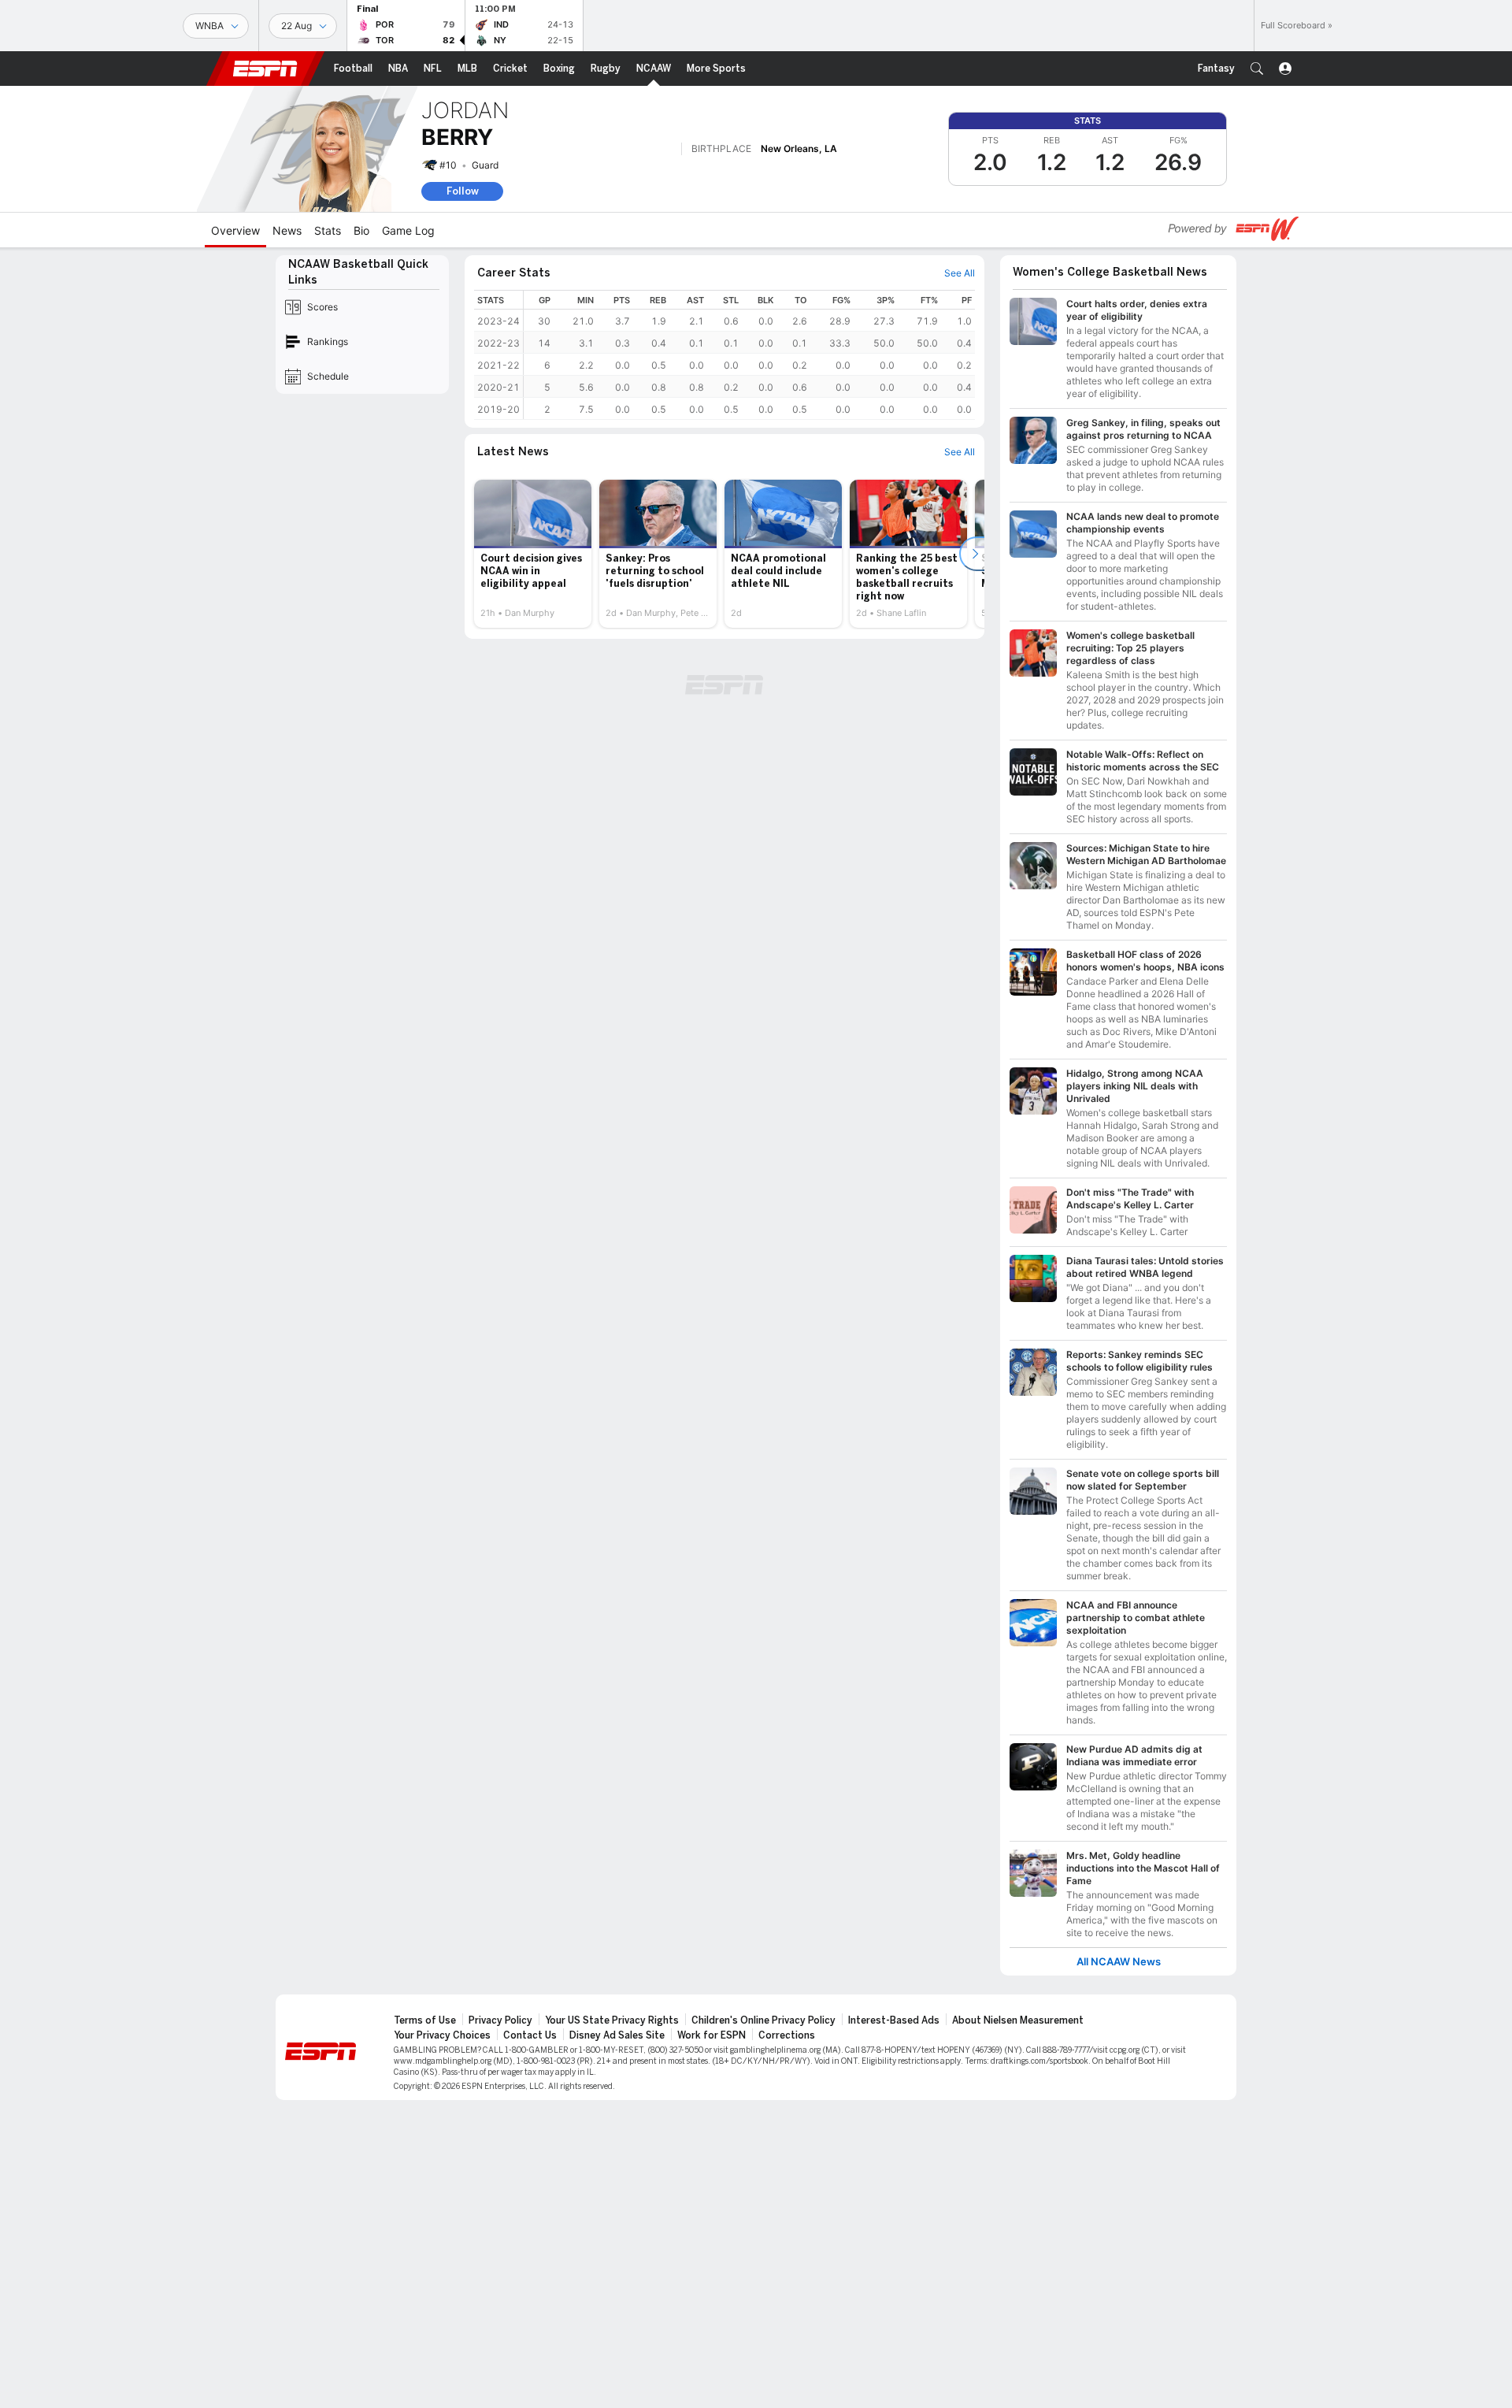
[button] (1257, 69)
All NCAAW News (1119, 1962)
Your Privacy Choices (442, 2035)
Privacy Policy (500, 2020)
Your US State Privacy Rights (612, 2020)
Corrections (787, 2035)
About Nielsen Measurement (1018, 2020)
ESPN (265, 69)
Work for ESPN (712, 2035)
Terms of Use (425, 2020)
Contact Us (530, 2035)
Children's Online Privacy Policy (763, 2020)
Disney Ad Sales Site (617, 2035)
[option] (533, 554)
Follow (463, 191)
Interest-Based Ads (894, 2020)
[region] (749, 355)
